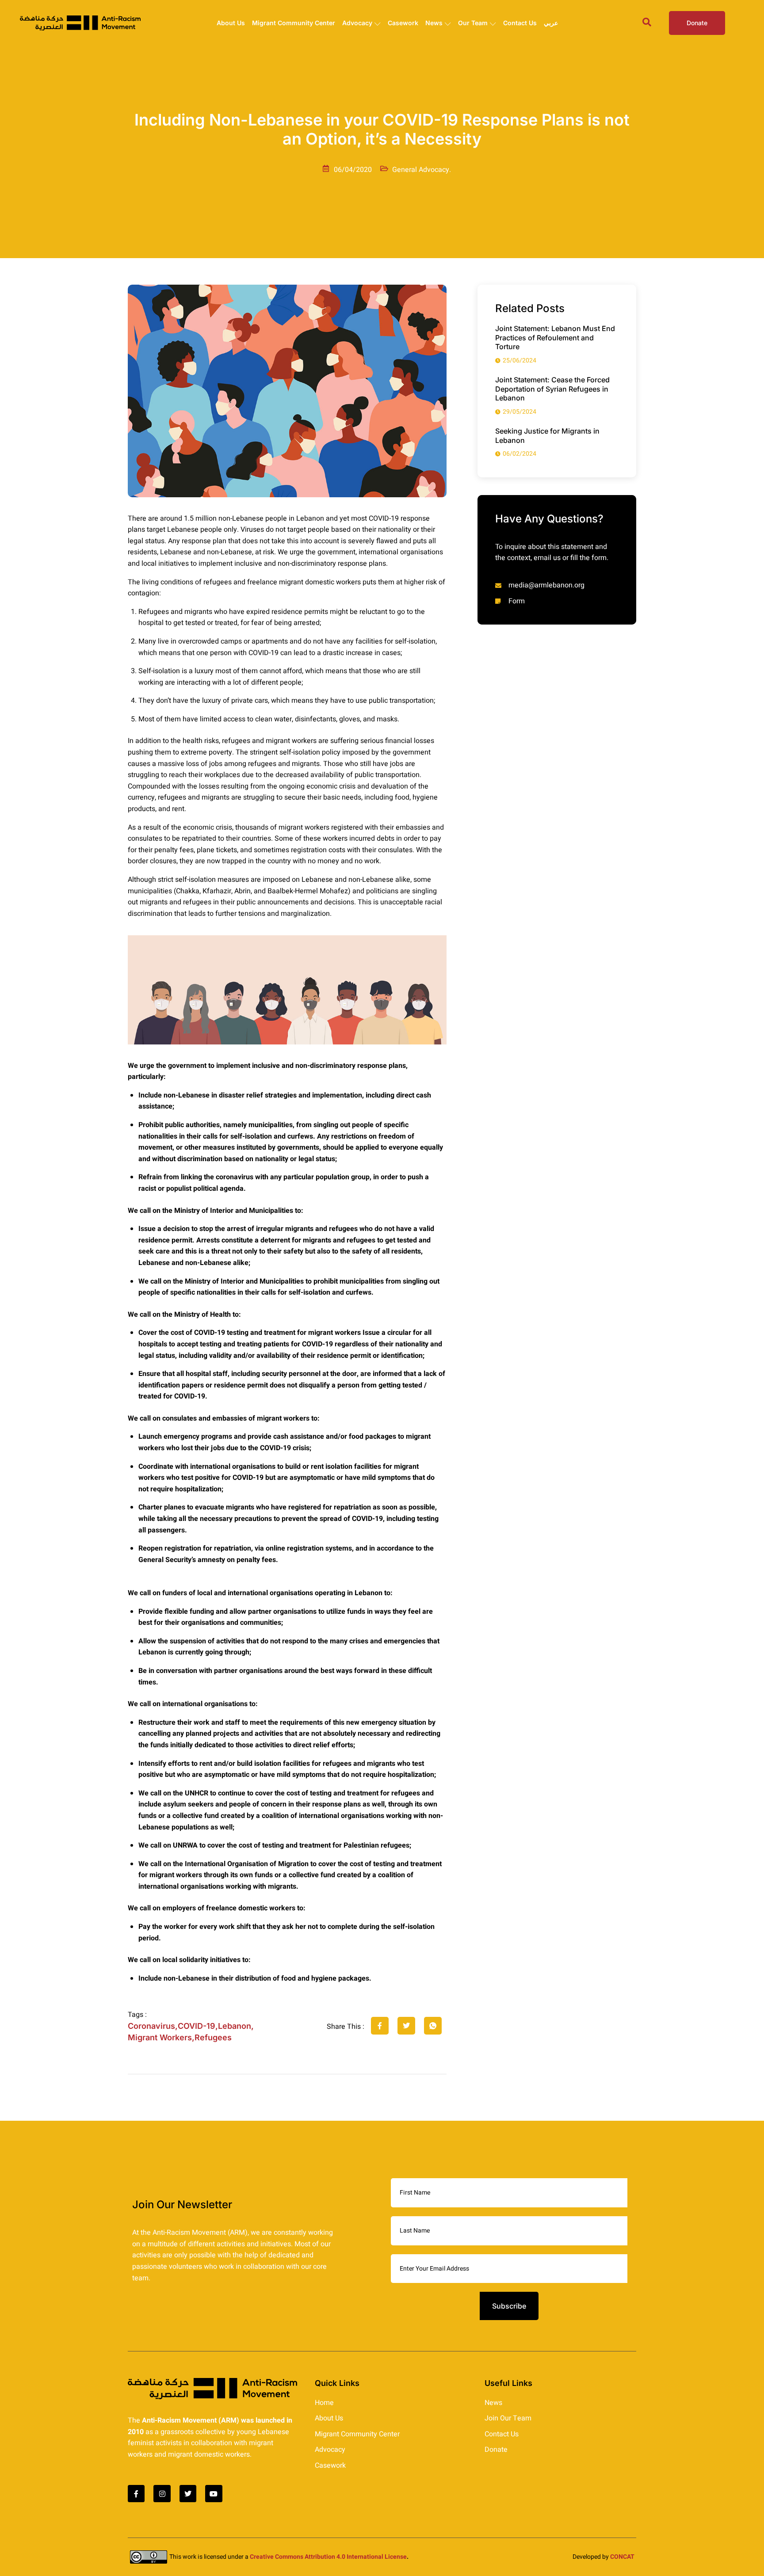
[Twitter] (188, 2493)
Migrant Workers (160, 2037)
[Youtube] (214, 2493)
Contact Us (520, 23)
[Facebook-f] (136, 2493)
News (434, 23)
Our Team (473, 23)
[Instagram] (162, 2493)
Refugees (213, 2037)
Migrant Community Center (294, 23)
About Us (231, 23)
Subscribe (509, 2306)
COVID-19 (197, 2026)
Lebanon (235, 2026)
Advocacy (357, 23)
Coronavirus (151, 2026)
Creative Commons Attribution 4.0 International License (328, 2557)
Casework (403, 23)
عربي (551, 23)
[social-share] (380, 2026)
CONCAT (622, 2557)
